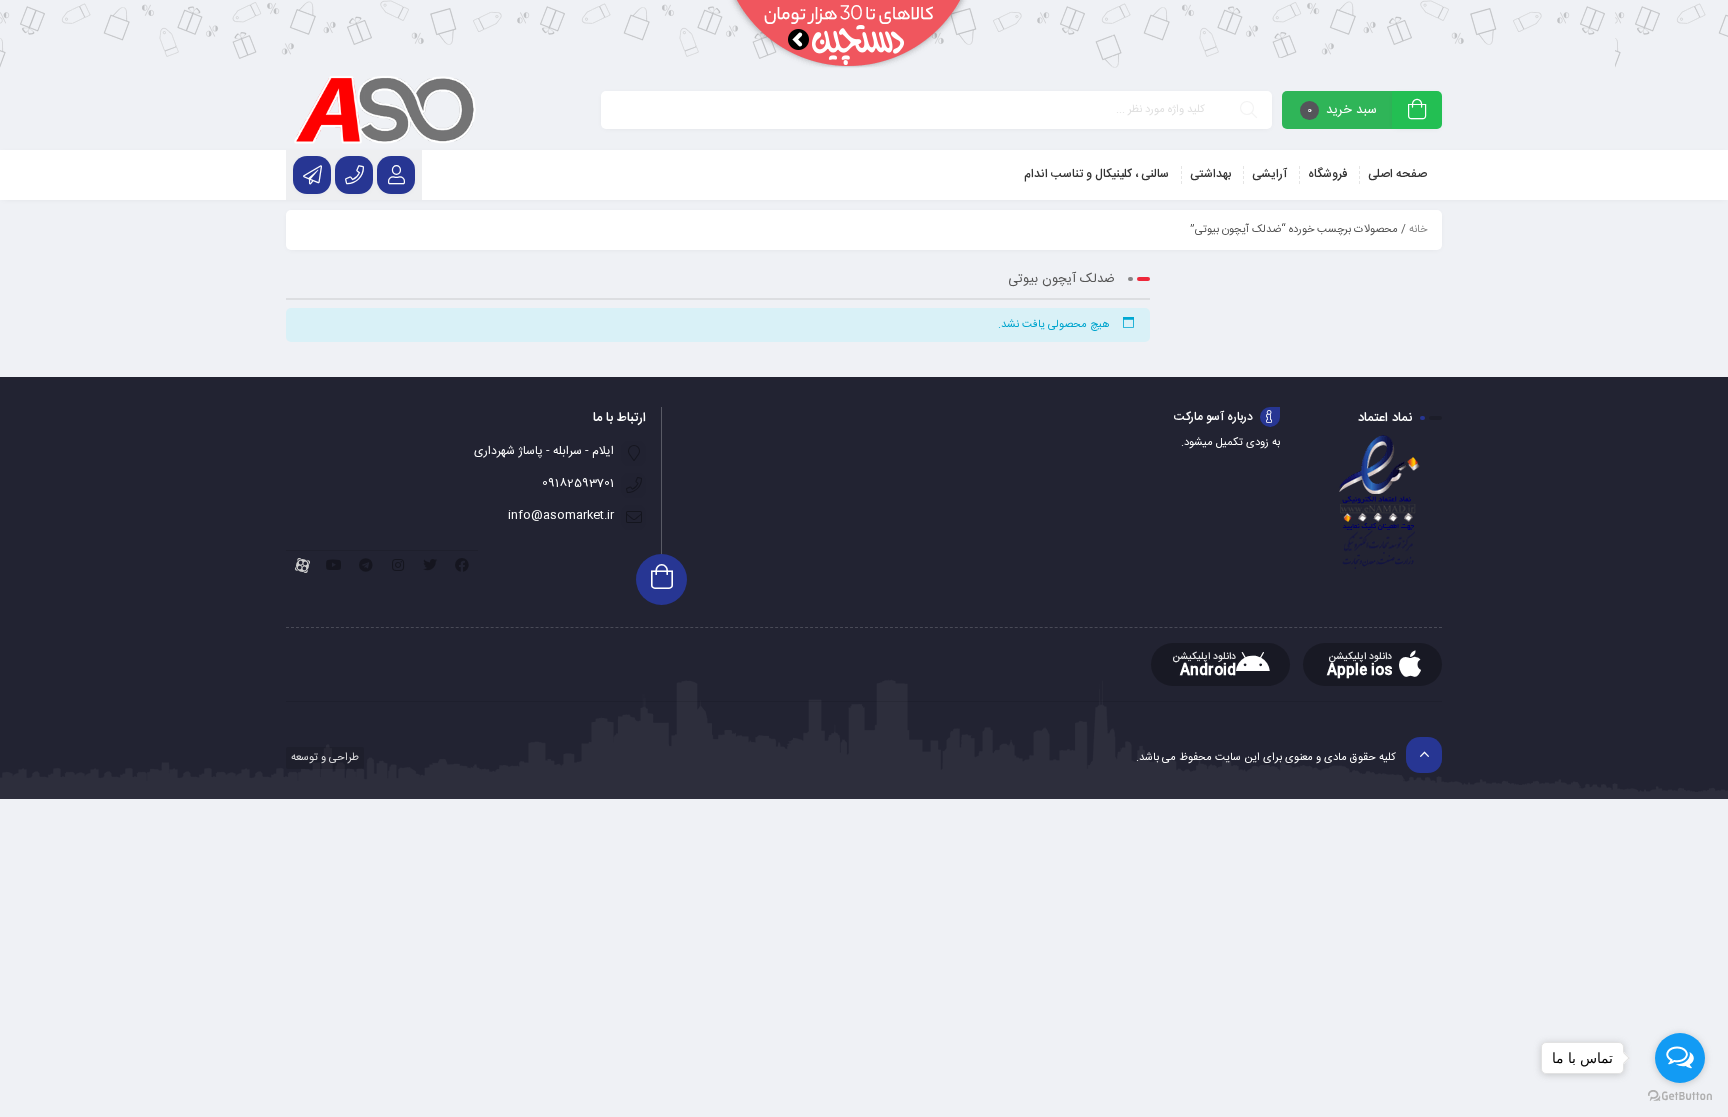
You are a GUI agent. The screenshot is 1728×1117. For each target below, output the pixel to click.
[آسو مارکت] (384, 110)
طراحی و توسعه (323, 758)
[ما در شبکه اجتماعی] (312, 175)
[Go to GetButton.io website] (1680, 1096)
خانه (1418, 230)
